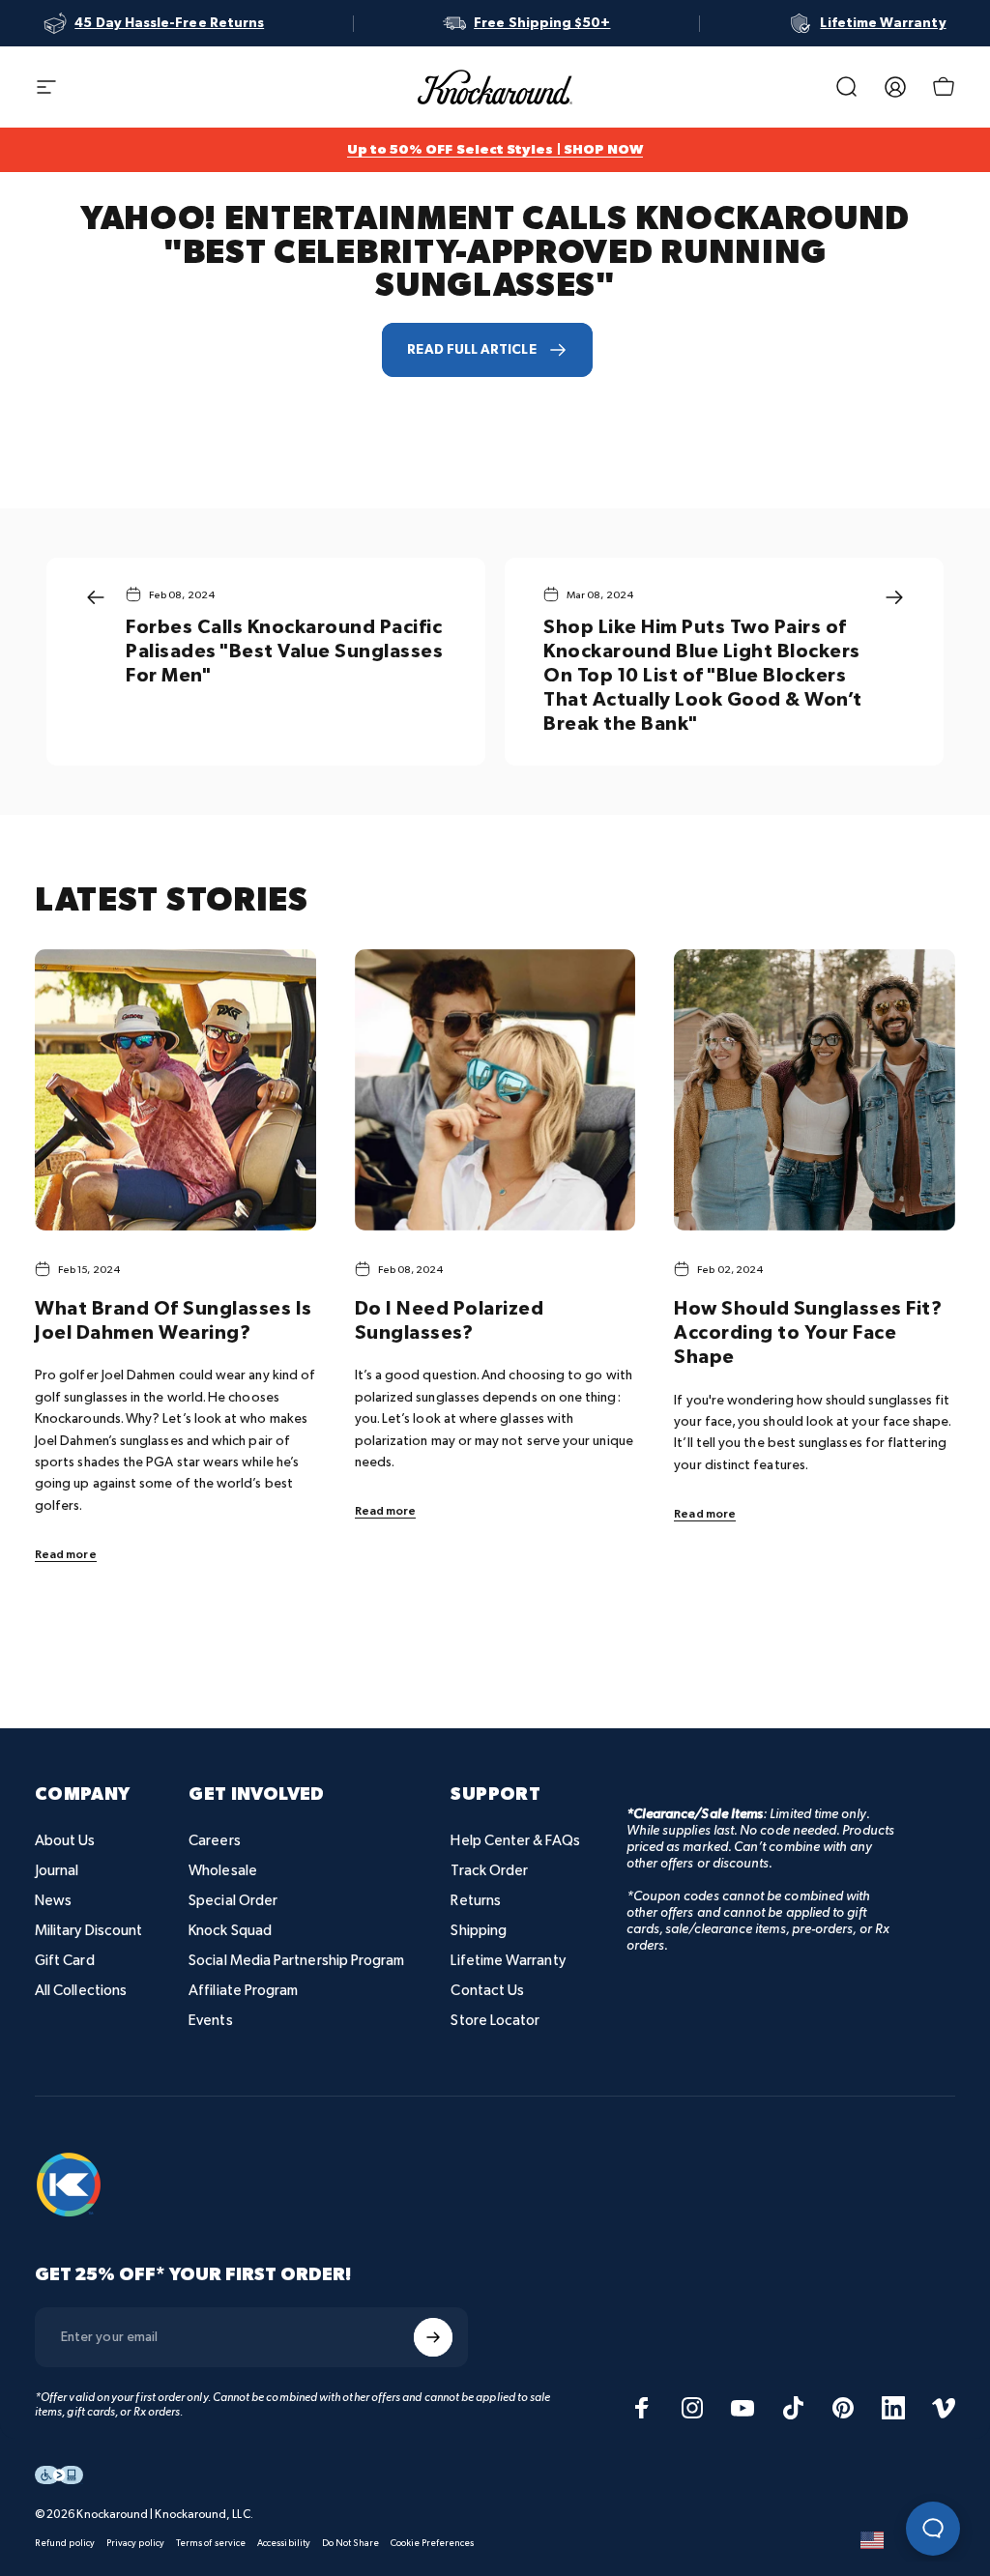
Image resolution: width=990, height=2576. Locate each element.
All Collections (81, 1991)
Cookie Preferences (432, 2543)
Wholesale (223, 1871)
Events (210, 2021)
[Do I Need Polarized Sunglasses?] (495, 1090)
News (53, 1901)
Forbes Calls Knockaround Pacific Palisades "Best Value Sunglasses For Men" (284, 651)
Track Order (489, 1871)
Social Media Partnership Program (296, 1961)
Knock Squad (230, 1931)
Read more (66, 1555)
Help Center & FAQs (515, 1841)
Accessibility (284, 2543)
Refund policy (65, 2543)
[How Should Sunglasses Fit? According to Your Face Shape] (815, 1090)
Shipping (479, 1931)
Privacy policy (135, 2543)
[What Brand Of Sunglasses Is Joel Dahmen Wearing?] (175, 1090)
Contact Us (487, 1991)
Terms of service (211, 2543)
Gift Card (65, 1961)
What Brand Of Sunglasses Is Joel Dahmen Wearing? (174, 1321)
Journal (57, 1871)
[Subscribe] (433, 2337)
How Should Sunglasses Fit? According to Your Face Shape (808, 1333)
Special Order (233, 1901)
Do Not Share (350, 2543)
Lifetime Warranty (508, 1961)
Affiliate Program (243, 1991)
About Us (65, 1841)
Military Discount (88, 1931)
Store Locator (495, 2021)
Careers (215, 1841)
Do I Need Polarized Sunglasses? (450, 1321)
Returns (476, 1901)
